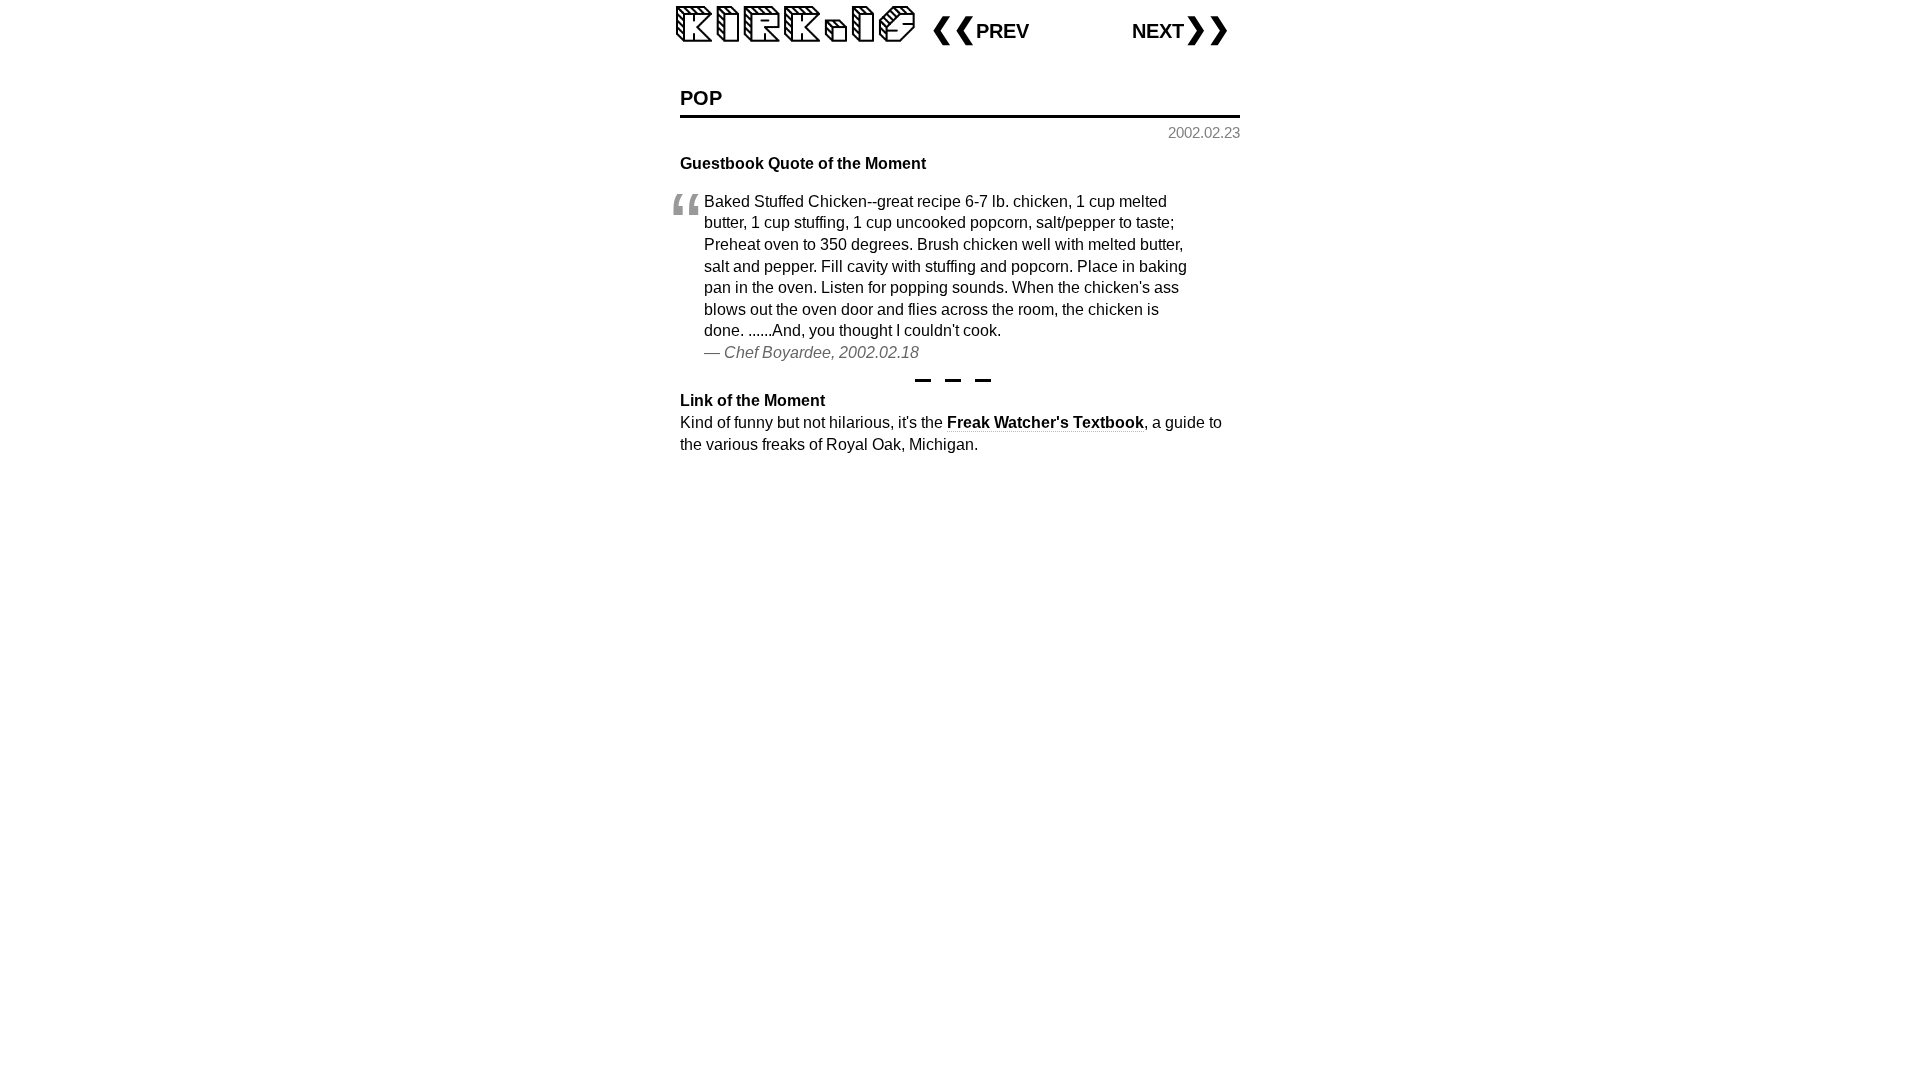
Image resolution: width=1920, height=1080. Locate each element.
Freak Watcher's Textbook (1045, 422)
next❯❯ (1181, 28)
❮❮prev (979, 28)
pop (701, 95)
